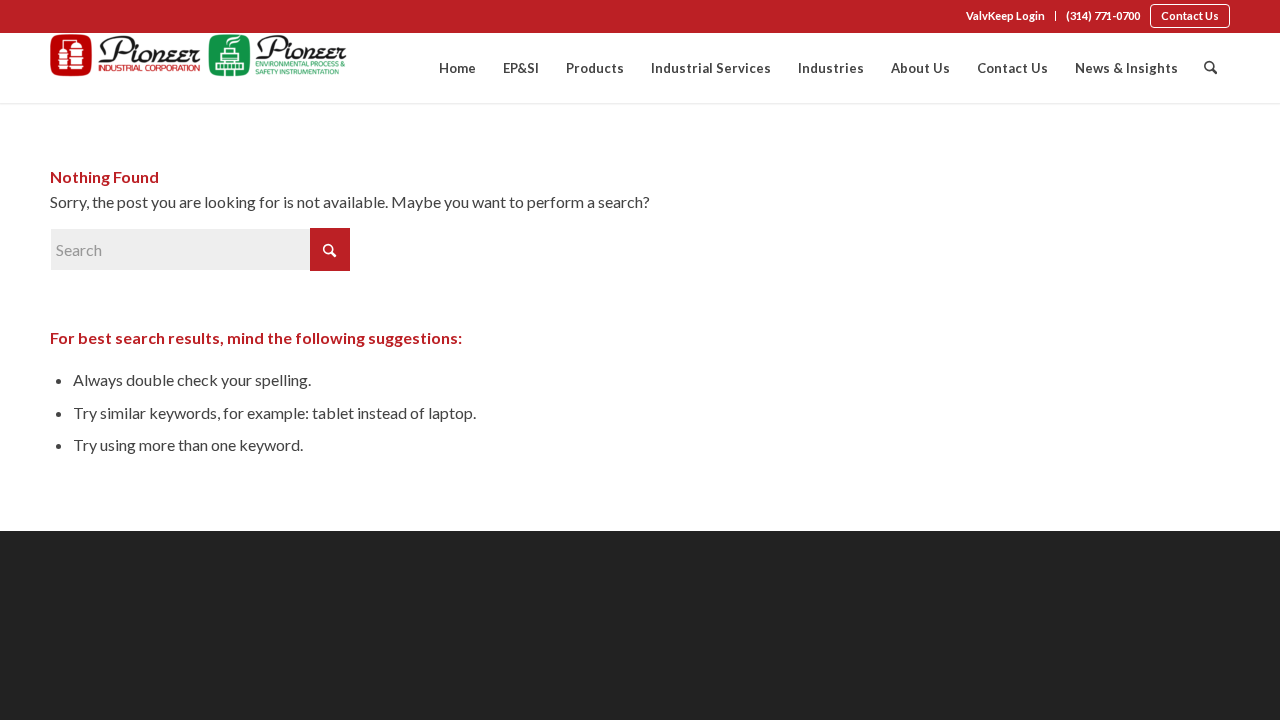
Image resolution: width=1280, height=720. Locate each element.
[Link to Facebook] (56, 18)
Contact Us (1190, 15)
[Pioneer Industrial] (200, 68)
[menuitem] (1006, 16)
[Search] (1210, 68)
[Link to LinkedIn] (86, 18)
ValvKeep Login (1005, 15)
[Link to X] (116, 18)
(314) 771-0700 (1103, 15)
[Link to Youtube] (146, 18)
